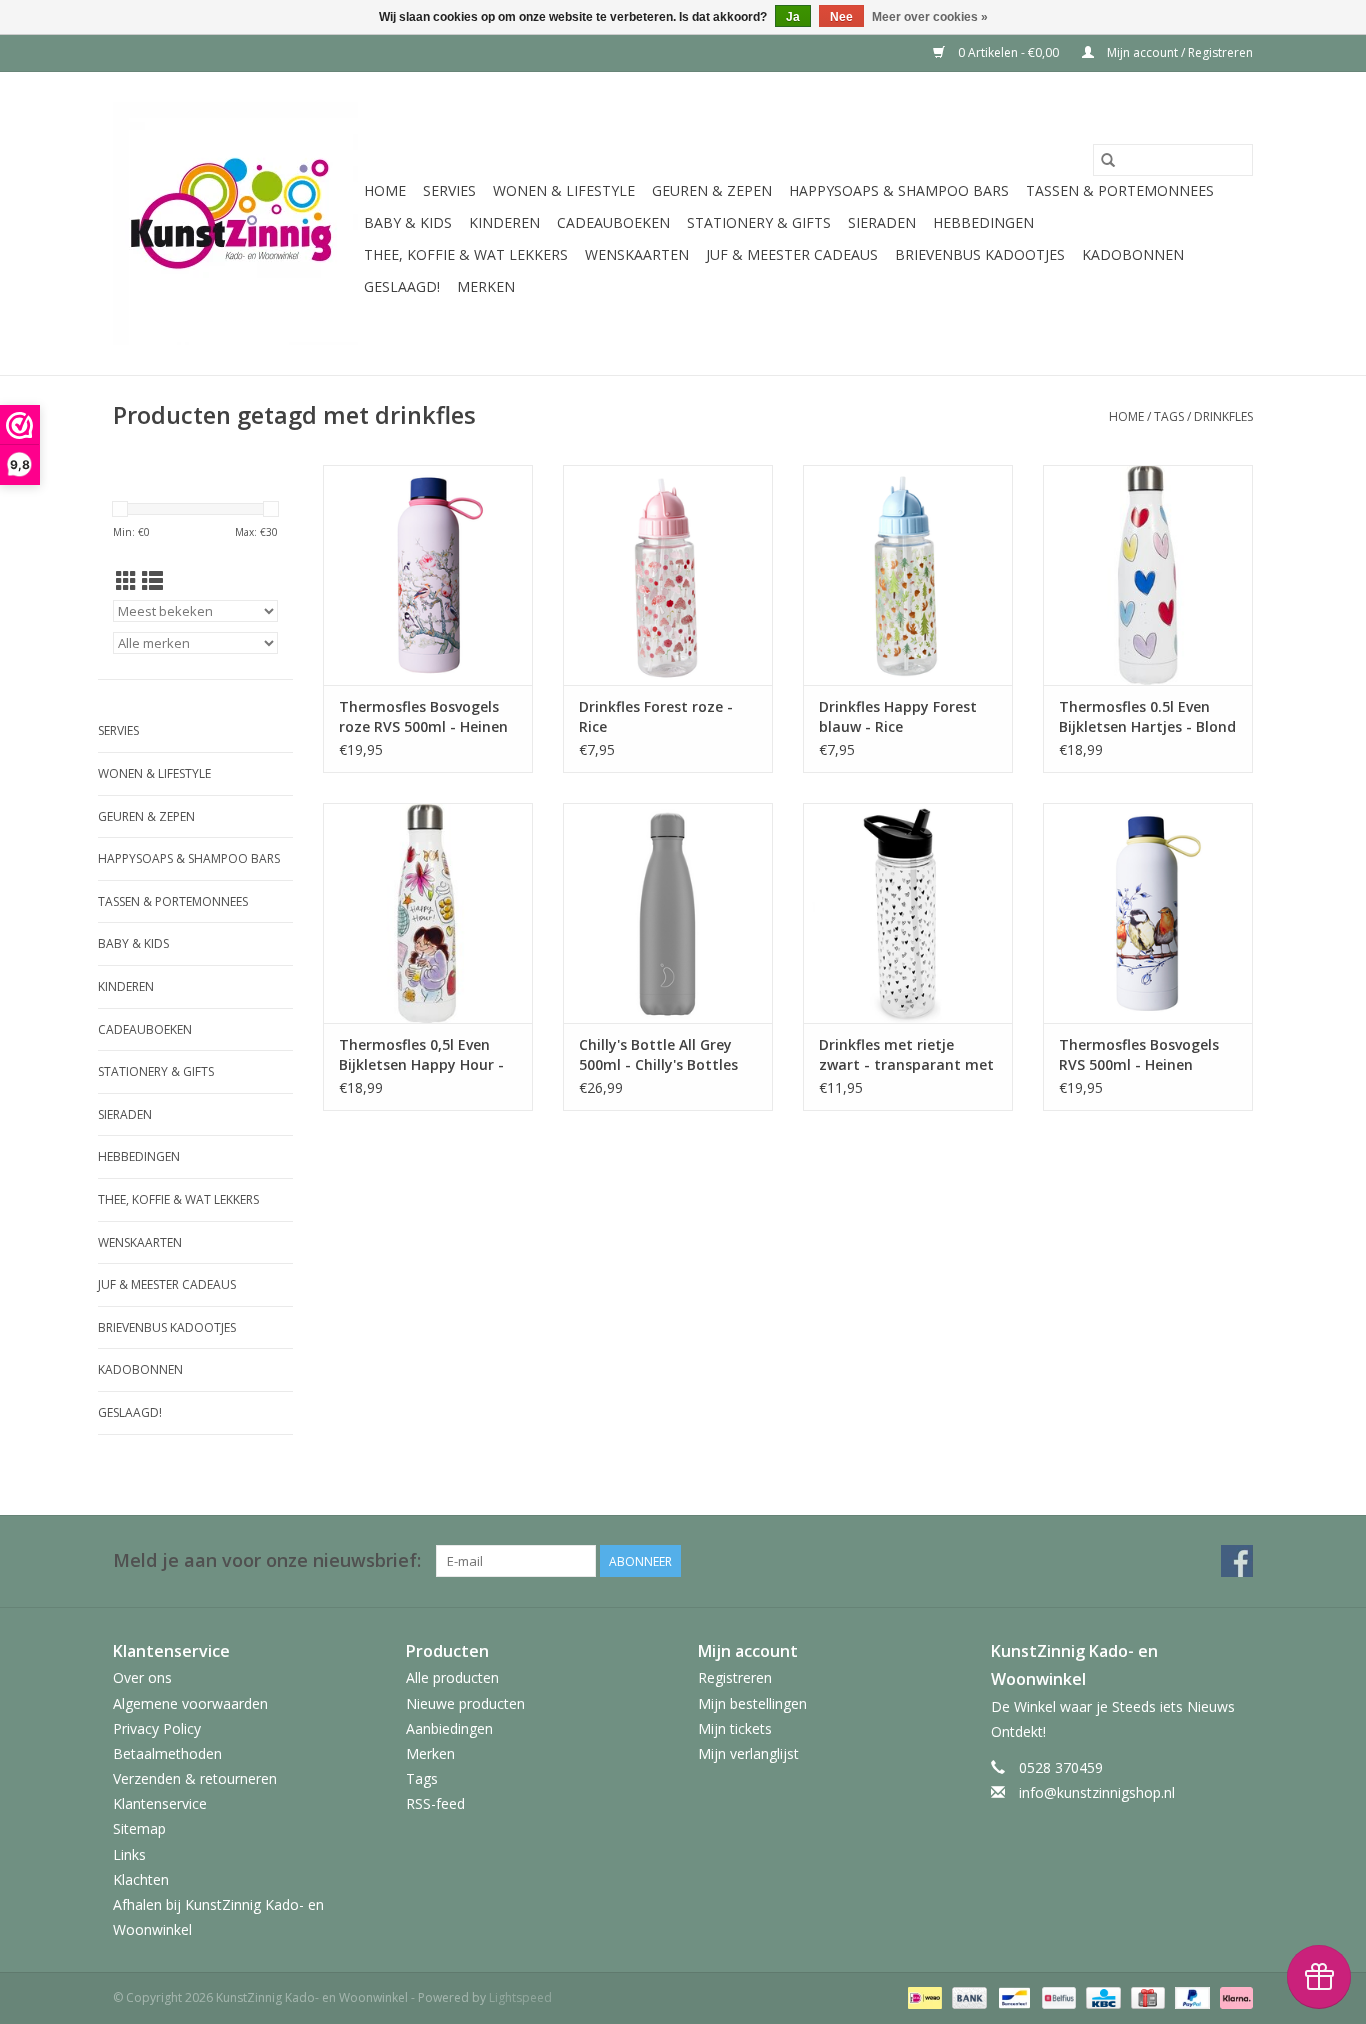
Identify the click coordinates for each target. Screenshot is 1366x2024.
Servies (449, 190)
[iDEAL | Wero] (923, 1997)
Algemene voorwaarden (190, 1703)
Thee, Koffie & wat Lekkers (466, 254)
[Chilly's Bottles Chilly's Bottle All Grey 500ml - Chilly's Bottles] (668, 913)
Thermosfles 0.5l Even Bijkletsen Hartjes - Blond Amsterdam (1147, 717)
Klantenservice (160, 1803)
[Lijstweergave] (152, 581)
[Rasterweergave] (126, 581)
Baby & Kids (408, 222)
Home (385, 190)
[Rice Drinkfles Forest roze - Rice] (668, 575)
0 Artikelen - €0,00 (1008, 52)
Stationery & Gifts (759, 222)
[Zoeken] (1108, 160)
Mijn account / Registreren (1178, 52)
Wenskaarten (637, 254)
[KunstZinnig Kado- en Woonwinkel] (235, 223)
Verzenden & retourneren (195, 1778)
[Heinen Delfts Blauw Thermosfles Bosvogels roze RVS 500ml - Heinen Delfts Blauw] (428, 575)
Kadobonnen (1133, 254)
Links (129, 1854)
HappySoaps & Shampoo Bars (899, 190)
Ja (793, 17)
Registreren (735, 1677)
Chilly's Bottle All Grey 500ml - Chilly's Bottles (658, 1054)
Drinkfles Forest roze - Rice (656, 716)
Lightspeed (520, 1997)
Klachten (141, 1879)
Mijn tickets (735, 1728)
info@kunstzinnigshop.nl (1097, 1792)
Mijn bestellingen (752, 1703)
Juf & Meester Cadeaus (792, 254)
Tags (1169, 416)
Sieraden (882, 222)
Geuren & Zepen (712, 190)
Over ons (142, 1677)
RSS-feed (435, 1803)
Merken (486, 286)
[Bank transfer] (967, 1997)
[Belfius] (1057, 1997)
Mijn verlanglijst (748, 1753)
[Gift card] (1146, 1997)
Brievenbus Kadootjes (980, 254)
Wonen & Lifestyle (564, 190)
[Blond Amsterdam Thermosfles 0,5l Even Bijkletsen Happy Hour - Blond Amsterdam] (428, 913)
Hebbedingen (983, 222)
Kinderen (504, 222)
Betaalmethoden (167, 1753)
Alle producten (452, 1677)
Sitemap (139, 1828)
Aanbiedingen (449, 1728)
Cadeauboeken (613, 222)
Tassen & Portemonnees (1120, 190)
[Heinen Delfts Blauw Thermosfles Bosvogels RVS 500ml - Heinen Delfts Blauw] (1148, 913)
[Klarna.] (1233, 1997)
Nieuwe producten (465, 1703)
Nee (841, 17)
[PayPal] (1190, 1997)
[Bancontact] (1012, 1997)
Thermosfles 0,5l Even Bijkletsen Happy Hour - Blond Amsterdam (421, 1055)
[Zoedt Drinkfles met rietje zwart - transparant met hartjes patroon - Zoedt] (908, 913)
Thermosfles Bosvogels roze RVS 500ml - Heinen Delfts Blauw (423, 717)
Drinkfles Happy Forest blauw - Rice (898, 716)
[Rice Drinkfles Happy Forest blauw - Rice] (908, 575)
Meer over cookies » (930, 17)
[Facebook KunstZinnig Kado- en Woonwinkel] (1237, 1561)
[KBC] (1101, 1997)
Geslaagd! (402, 286)
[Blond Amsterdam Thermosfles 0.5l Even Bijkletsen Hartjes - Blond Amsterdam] (1148, 575)
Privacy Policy (157, 1728)
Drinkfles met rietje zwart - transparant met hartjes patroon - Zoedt (906, 1055)
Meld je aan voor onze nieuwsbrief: (267, 1560)
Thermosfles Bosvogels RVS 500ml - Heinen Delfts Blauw (1139, 1055)
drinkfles (1223, 416)
